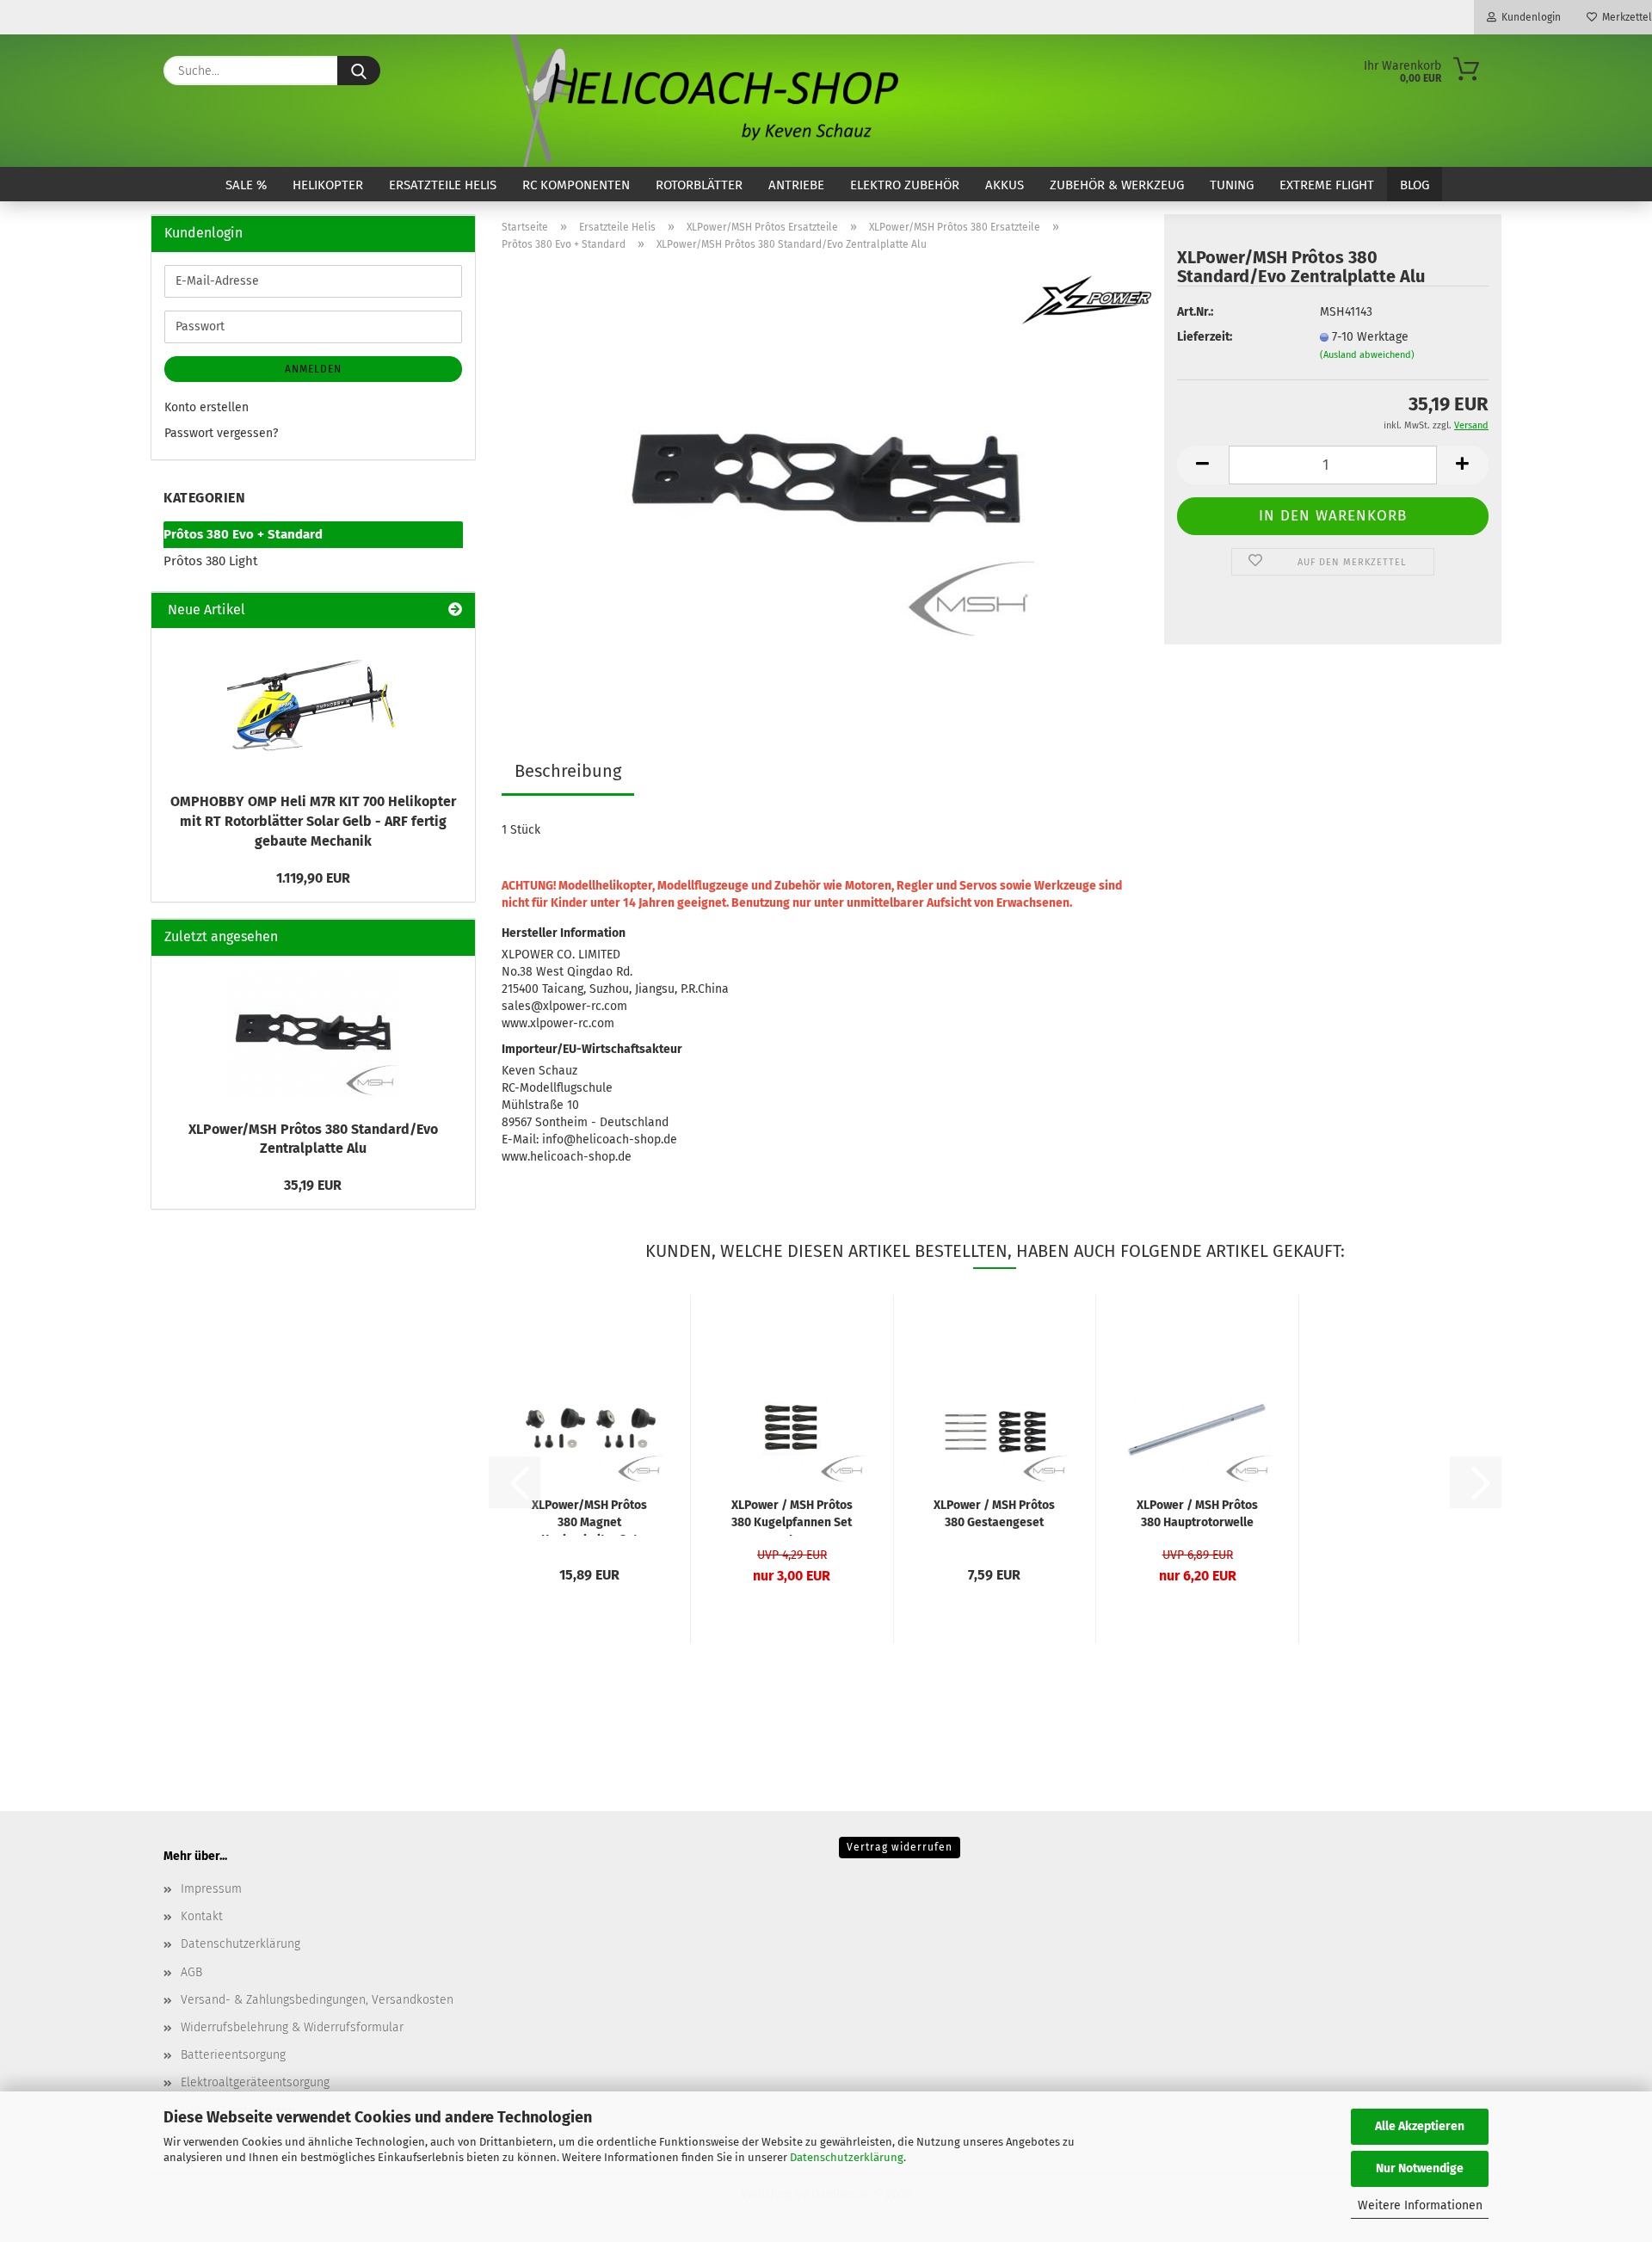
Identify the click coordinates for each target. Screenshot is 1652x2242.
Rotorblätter (699, 185)
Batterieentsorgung (233, 2055)
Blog (1415, 185)
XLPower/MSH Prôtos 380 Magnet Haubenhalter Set (589, 1517)
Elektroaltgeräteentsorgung (255, 2082)
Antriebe (796, 185)
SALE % (246, 185)
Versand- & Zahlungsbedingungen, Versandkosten (317, 2000)
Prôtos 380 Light (210, 561)
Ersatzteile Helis (443, 185)
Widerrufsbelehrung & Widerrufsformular (292, 2027)
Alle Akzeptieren (1420, 2126)
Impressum (211, 1889)
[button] (1203, 465)
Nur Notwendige (1420, 2168)
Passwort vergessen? (221, 433)
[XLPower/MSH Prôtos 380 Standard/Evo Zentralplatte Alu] (826, 480)
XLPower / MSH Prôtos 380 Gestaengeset (994, 1514)
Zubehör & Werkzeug (1117, 185)
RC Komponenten (576, 185)
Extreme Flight (1327, 185)
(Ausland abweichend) (1367, 355)
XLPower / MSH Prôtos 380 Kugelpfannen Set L (792, 1517)
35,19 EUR (313, 1185)
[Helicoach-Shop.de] (701, 101)
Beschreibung (568, 771)
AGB (191, 1972)
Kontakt (202, 1916)
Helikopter (328, 185)
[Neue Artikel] (455, 610)
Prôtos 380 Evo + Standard (243, 534)
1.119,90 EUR (313, 878)
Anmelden (313, 369)
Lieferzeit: (1205, 337)
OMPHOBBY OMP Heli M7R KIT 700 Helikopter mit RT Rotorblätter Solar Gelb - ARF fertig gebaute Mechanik (313, 821)
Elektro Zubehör (905, 185)
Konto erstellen (206, 407)
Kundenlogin (1529, 17)
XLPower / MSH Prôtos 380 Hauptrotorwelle (1197, 1514)
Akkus (1005, 185)
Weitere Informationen (1420, 2205)
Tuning (1232, 185)
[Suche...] (359, 71)
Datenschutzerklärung (847, 2157)
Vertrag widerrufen (900, 1847)
